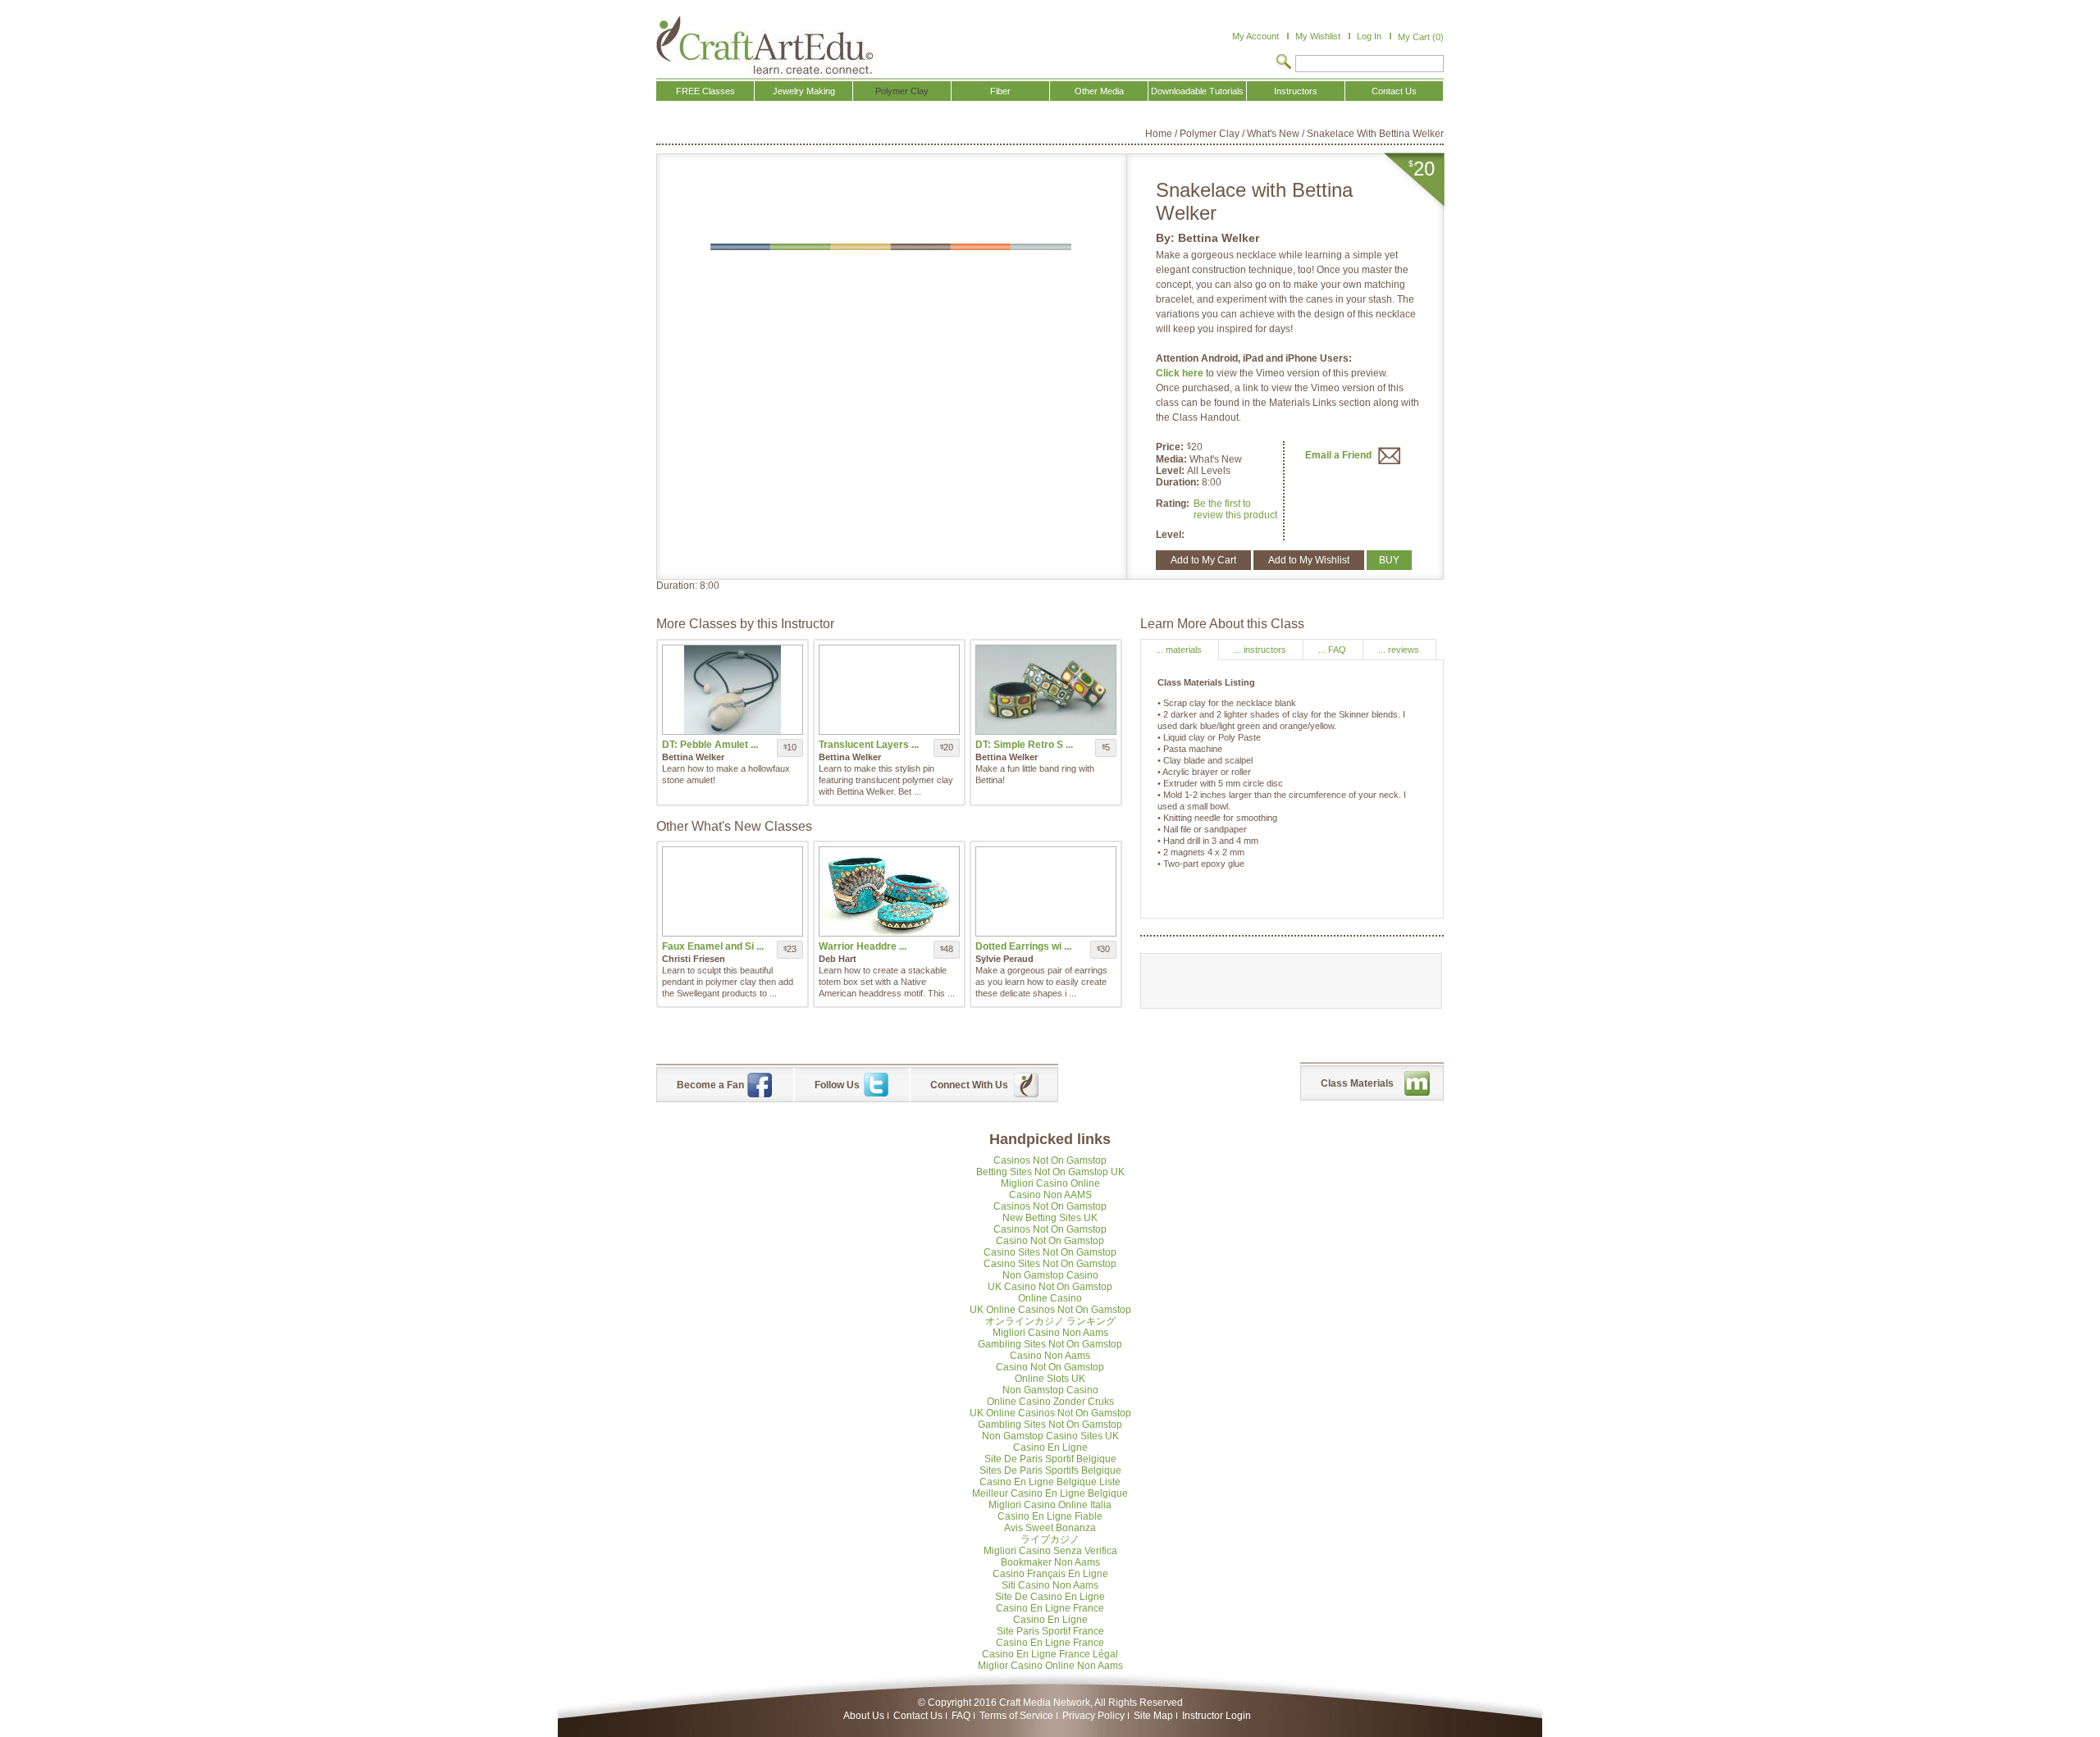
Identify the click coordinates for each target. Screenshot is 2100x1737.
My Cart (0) (1421, 37)
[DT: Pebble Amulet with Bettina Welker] (733, 690)
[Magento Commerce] (765, 45)
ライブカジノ (1050, 1539)
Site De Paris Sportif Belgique (1050, 1459)
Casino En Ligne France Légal (1050, 1654)
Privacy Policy (1093, 1716)
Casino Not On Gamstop (1050, 1241)
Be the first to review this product (1235, 509)
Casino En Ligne (1050, 1447)
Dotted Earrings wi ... (1023, 946)
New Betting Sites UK (1050, 1218)
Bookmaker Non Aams (1050, 1562)
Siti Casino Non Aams (1050, 1585)
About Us (864, 1716)
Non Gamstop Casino (1050, 1275)
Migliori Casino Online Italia (1050, 1505)
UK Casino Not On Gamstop (1050, 1287)
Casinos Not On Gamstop (1050, 1160)
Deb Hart (838, 959)
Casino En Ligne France (1050, 1608)
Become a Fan (710, 1085)
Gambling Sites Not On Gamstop (1050, 1344)
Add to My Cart (1203, 560)
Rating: (1173, 504)
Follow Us (837, 1085)
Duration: (1179, 482)
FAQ (961, 1716)
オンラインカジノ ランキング (1050, 1321)
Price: (1170, 447)
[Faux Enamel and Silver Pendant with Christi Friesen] (733, 891)
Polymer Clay (1210, 134)
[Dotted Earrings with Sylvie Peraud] (1046, 891)
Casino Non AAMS (1050, 1195)
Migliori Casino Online (1050, 1183)
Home (1159, 134)
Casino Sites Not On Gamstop (1050, 1252)
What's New (1273, 134)
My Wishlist (1318, 36)
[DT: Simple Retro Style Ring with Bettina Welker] (1046, 690)
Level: (1171, 471)
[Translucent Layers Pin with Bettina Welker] (889, 690)
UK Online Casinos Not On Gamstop (1050, 1310)
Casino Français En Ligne (1050, 1574)
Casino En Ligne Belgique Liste (1050, 1482)
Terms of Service (1016, 1716)
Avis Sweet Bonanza (1050, 1528)
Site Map (1153, 1716)
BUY (1389, 560)
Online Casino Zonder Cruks (1050, 1402)
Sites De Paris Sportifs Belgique (1050, 1470)
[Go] (1284, 63)
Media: (1173, 459)
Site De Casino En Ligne (1050, 1597)
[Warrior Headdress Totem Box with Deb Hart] (889, 891)
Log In (1369, 36)
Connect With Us (969, 1085)
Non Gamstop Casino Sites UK (1050, 1436)
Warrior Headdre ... (863, 946)
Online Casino (1050, 1298)
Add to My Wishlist (1309, 560)
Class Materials (1357, 1083)
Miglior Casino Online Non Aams (1050, 1666)
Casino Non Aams (1050, 1356)
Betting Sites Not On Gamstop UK (1050, 1172)
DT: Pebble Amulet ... (710, 745)
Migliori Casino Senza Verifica (1050, 1551)
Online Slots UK (1050, 1379)
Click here (1181, 373)
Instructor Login (1217, 1716)
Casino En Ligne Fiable (1050, 1516)
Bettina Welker (1219, 238)
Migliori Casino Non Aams (1050, 1333)
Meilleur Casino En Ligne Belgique (1050, 1493)
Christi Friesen (694, 959)
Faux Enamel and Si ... (713, 946)
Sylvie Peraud (1004, 959)
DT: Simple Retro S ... (1024, 745)
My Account (1255, 36)
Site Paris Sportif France (1050, 1631)
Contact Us (918, 1716)
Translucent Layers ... (869, 745)
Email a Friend (1340, 455)
